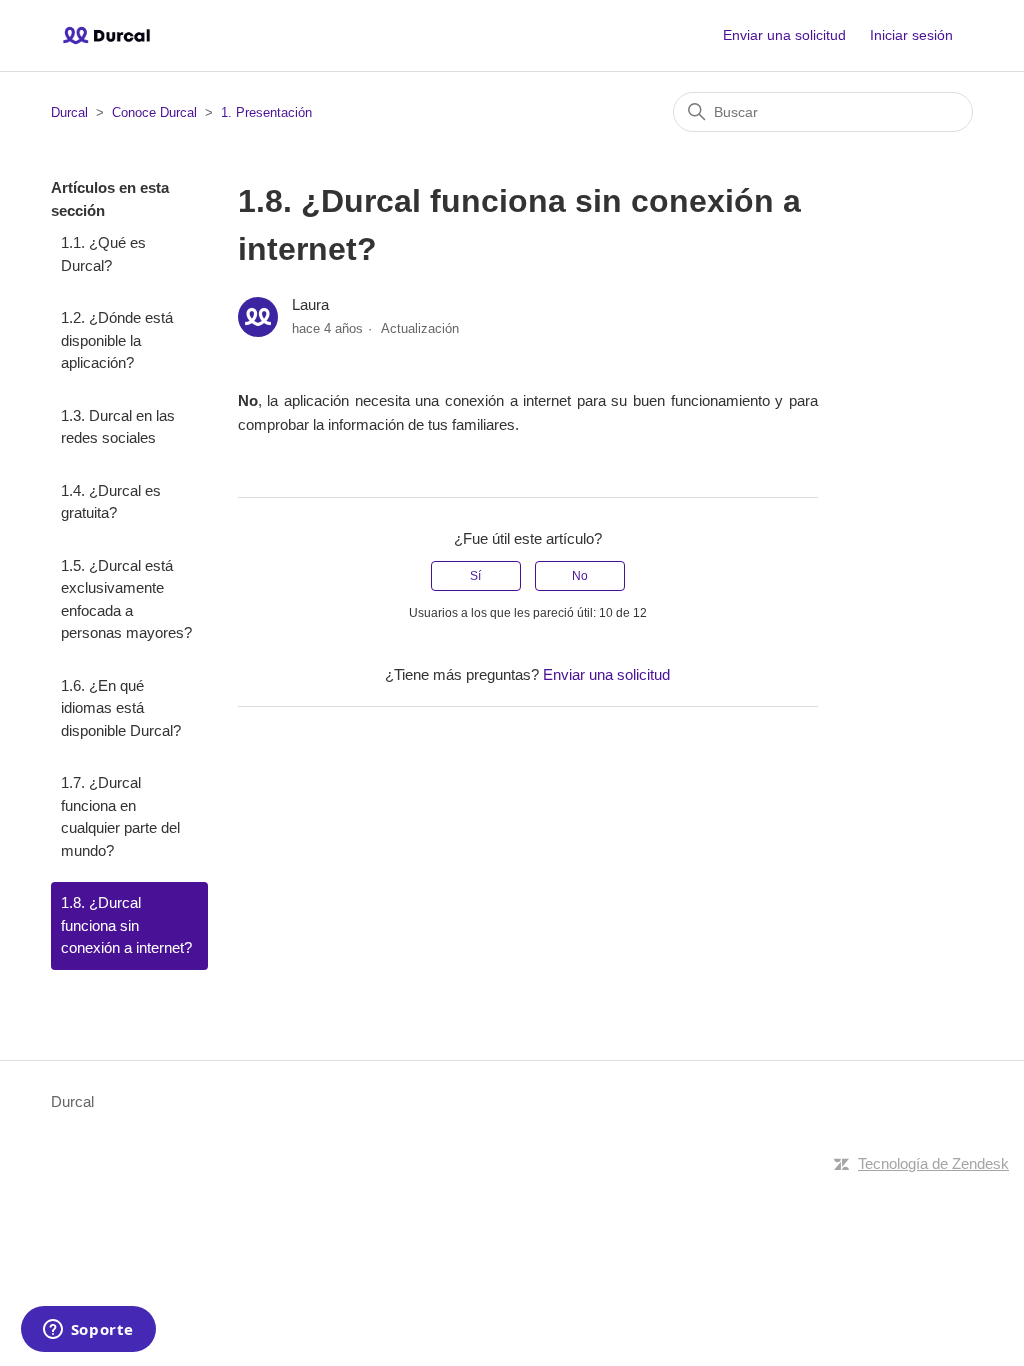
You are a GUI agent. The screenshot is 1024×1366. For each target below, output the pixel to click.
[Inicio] (106, 35)
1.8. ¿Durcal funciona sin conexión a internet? (126, 925)
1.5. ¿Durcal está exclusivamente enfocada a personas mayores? (126, 599)
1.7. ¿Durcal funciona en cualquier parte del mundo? (120, 816)
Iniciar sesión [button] (911, 35)
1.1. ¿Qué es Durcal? (103, 254)
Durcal (69, 112)
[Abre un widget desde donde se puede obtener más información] (88, 1331)
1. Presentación (266, 112)
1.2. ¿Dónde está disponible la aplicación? (117, 340)
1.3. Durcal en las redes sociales (118, 427)
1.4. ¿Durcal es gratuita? (111, 502)
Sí (475, 576)
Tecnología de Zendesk (933, 1163)
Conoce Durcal (154, 112)
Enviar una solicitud (784, 35)
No (580, 576)
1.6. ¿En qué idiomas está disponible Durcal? (121, 708)
